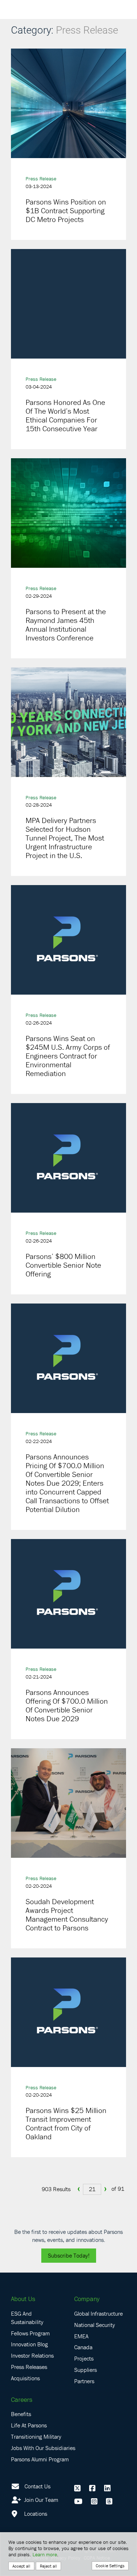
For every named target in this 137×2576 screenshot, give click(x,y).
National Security (95, 2325)
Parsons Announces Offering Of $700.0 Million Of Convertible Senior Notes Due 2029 (67, 1706)
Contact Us (37, 2486)
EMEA (81, 2336)
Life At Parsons (29, 2425)
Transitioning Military (36, 2437)
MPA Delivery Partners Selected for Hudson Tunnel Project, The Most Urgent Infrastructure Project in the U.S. (65, 838)
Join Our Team (40, 2500)
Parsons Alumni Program (40, 2459)
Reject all (48, 2566)
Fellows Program (30, 2333)
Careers (22, 2399)
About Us (23, 2299)
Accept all (21, 2566)
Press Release (41, 179)
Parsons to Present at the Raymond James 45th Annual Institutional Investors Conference (66, 625)
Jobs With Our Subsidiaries (43, 2448)
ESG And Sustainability (27, 2318)
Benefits (21, 2414)
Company (87, 2299)
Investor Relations (32, 2355)
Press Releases (29, 2367)
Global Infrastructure (98, 2313)
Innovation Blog (29, 2344)
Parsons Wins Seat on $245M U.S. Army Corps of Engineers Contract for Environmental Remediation (68, 1056)
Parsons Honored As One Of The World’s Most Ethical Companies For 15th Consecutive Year (65, 416)
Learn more (45, 2554)
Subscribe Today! (69, 2255)
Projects (84, 2358)
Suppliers (85, 2370)
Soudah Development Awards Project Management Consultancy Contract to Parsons (67, 1915)
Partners (84, 2381)
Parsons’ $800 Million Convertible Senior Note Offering (63, 1265)
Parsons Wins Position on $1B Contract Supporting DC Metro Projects (66, 211)
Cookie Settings (110, 2566)
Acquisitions (25, 2378)
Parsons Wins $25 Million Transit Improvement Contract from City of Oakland (66, 2124)
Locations (35, 2514)
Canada (83, 2347)
